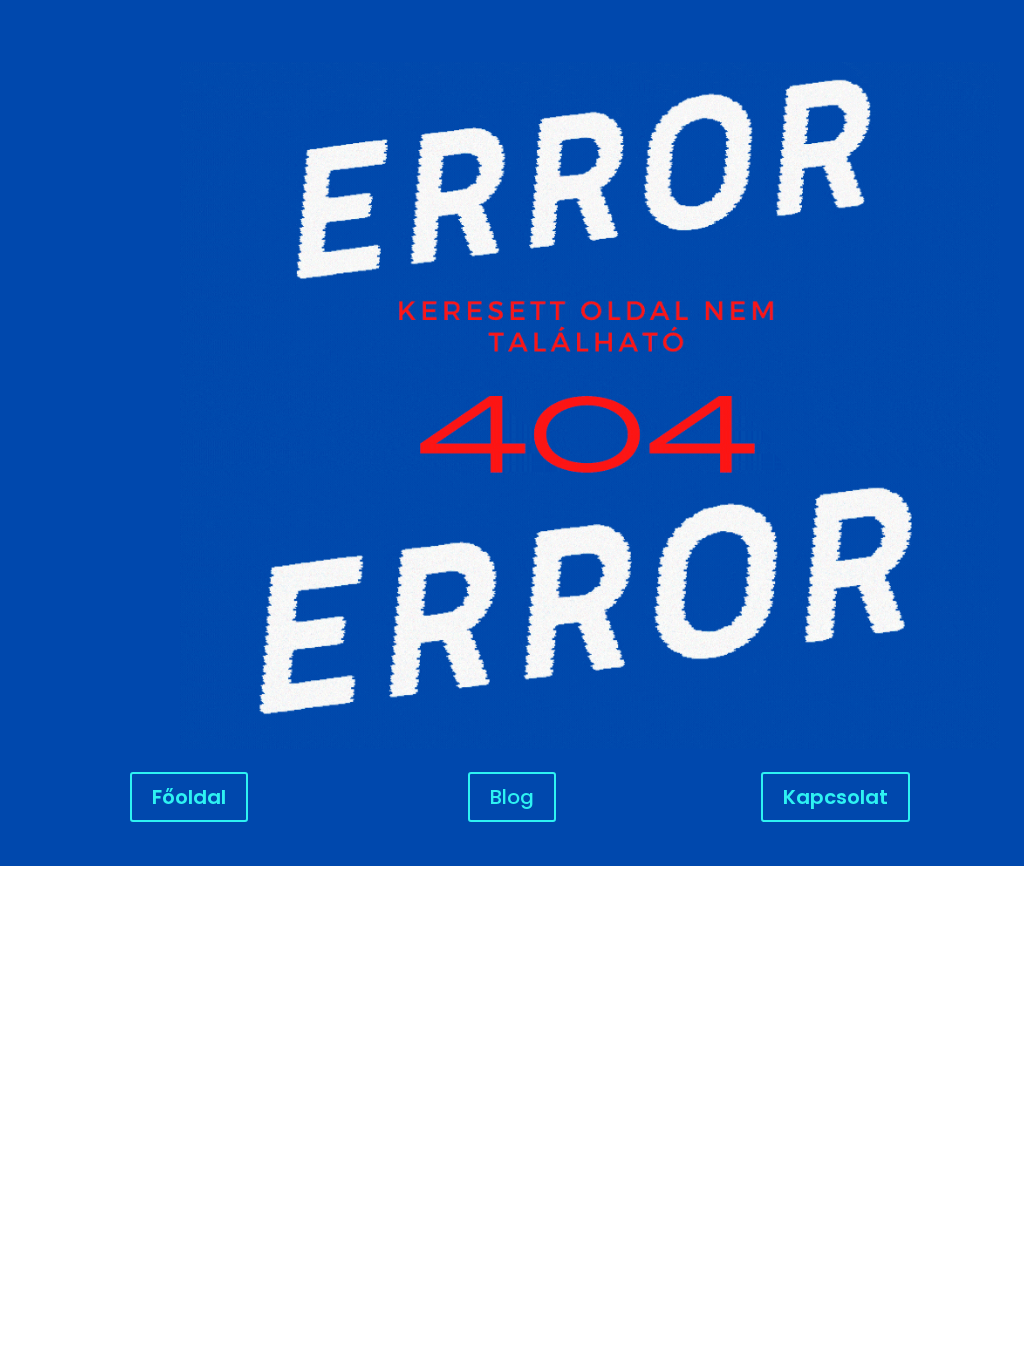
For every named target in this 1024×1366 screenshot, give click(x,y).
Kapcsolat (835, 797)
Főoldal (189, 797)
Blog (512, 797)
